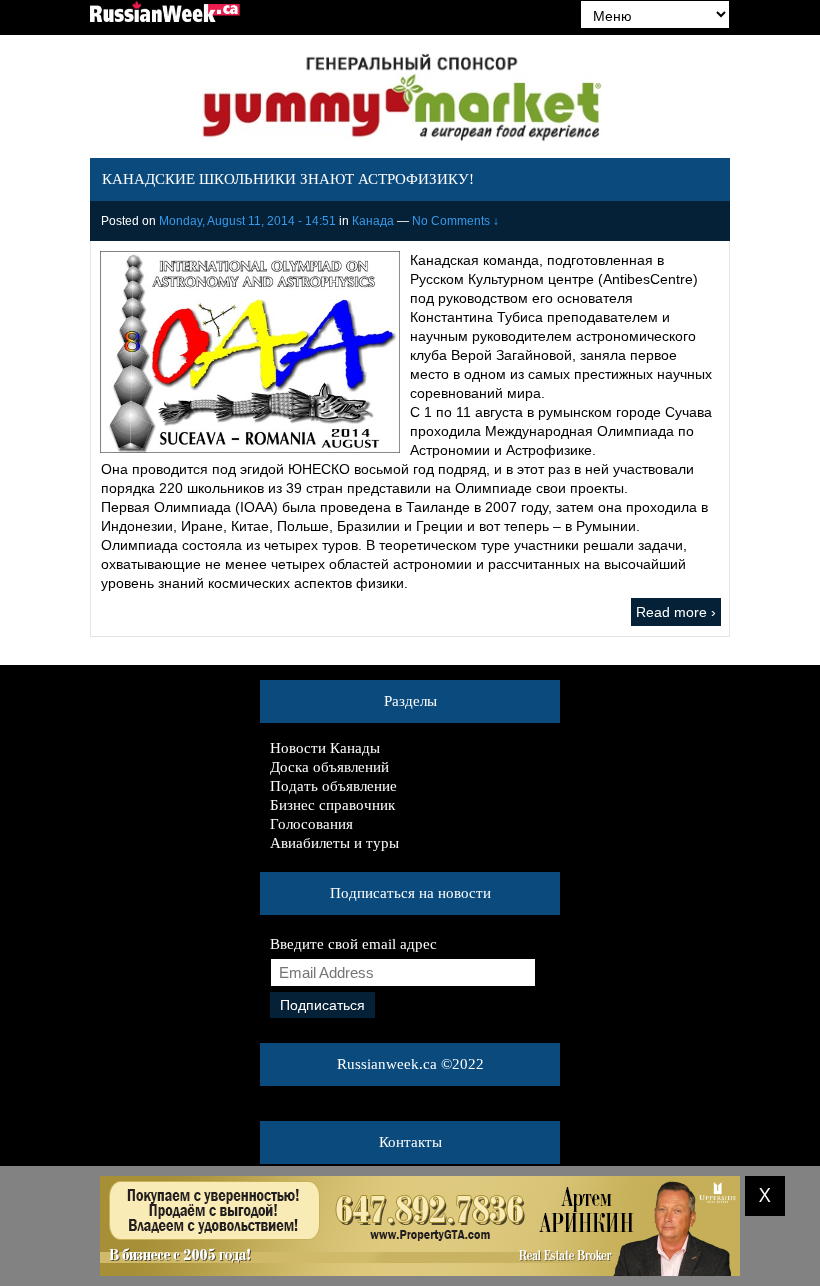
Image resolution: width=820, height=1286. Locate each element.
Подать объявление (333, 786)
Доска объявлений (329, 767)
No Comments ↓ (455, 221)
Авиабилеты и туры (334, 843)
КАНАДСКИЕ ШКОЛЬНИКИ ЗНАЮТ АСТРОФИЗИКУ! (288, 179)
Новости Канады (325, 748)
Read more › (676, 612)
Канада (373, 221)
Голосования (311, 824)
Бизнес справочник (332, 805)
